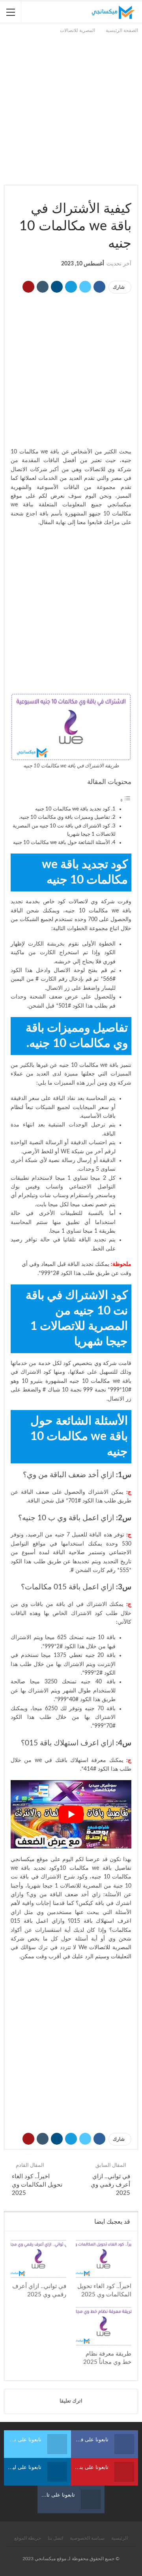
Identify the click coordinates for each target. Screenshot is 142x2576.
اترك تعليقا (71, 2401)
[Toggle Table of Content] (125, 801)
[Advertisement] (71, 106)
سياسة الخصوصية (87, 2538)
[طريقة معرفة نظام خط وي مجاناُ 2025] (104, 2326)
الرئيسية (120, 2538)
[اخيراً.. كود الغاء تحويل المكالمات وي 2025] (104, 2259)
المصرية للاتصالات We (105, 1948)
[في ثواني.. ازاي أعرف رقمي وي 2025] (38, 2259)
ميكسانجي (23, 1860)
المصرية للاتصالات (129, 192)
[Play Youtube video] (71, 1814)
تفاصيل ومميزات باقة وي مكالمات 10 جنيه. (64, 817)
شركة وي (106, 1363)
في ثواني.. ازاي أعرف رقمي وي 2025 (110, 2185)
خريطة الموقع (28, 2538)
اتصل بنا (55, 2538)
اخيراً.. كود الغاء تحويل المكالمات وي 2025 (37, 2185)
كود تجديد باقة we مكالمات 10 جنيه (73, 809)
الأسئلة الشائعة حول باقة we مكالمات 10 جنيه (62, 842)
